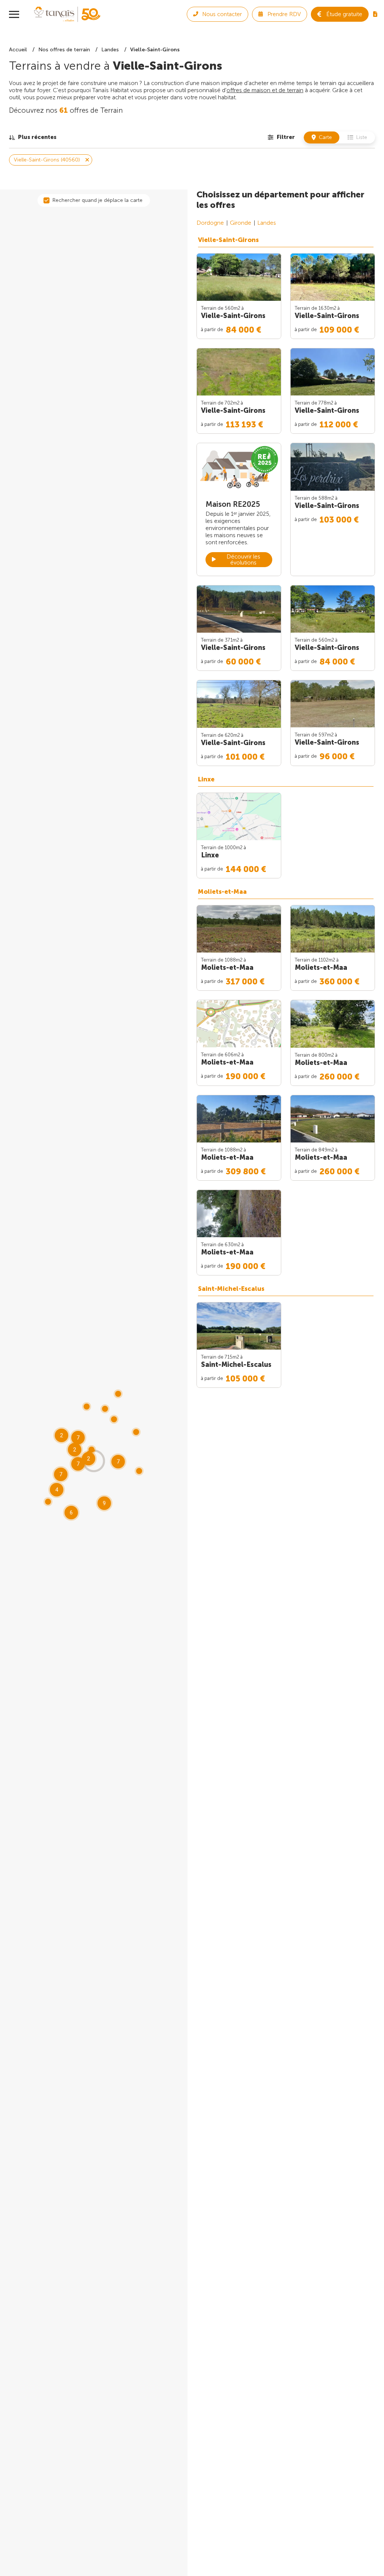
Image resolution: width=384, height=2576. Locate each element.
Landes (267, 223)
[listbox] (33, 137)
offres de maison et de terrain (265, 90)
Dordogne (210, 223)
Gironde (241, 223)
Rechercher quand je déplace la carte (97, 200)
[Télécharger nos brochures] (375, 14)
